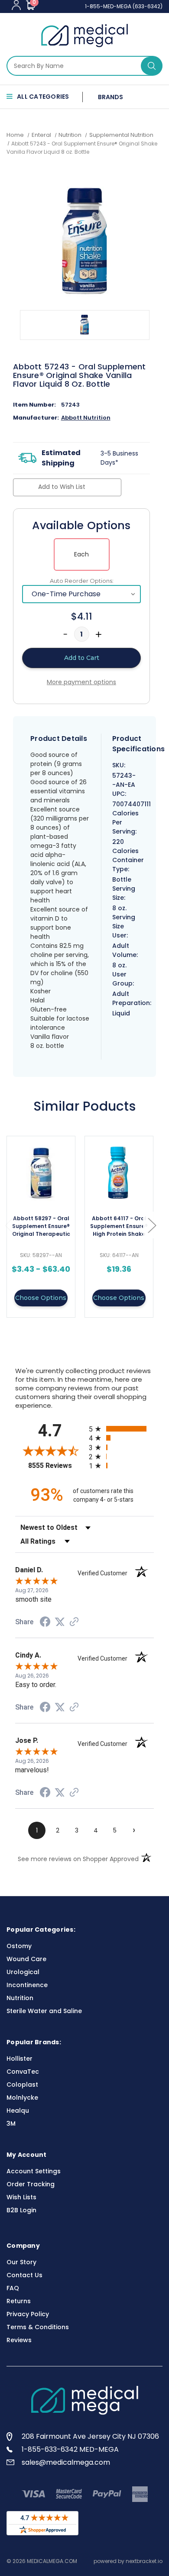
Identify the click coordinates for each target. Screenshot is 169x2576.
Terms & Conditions (38, 2327)
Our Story (21, 2262)
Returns (19, 2301)
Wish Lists (21, 2197)
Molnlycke (22, 2098)
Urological (23, 1972)
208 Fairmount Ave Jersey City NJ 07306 (90, 2436)
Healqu (18, 2111)
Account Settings (34, 2171)
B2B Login (21, 2210)
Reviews (19, 2340)
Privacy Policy (28, 2314)
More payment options (81, 682)
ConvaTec (23, 2072)
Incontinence (27, 1985)
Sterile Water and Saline (44, 2011)
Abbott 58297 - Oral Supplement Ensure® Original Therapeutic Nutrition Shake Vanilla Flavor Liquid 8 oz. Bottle (41, 1227)
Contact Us (24, 2275)
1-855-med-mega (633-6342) (124, 6)
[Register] (16, 5)
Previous (9, 1225)
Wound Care (26, 1959)
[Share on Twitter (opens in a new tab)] (60, 1622)
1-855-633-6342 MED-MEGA (70, 2449)
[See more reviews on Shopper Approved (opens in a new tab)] (74, 1623)
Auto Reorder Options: (82, 581)
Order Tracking (31, 2184)
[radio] (121, 1429)
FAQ (13, 2288)
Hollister (19, 2059)
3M (11, 2124)
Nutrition (20, 1998)
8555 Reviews (56, 1466)
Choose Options (41, 1298)
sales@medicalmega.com (66, 2462)
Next (152, 1225)
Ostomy (19, 1946)
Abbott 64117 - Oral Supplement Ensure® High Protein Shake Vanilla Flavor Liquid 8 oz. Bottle (119, 1227)
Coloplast (22, 2085)
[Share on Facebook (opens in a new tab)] (45, 1623)
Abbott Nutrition (86, 418)
